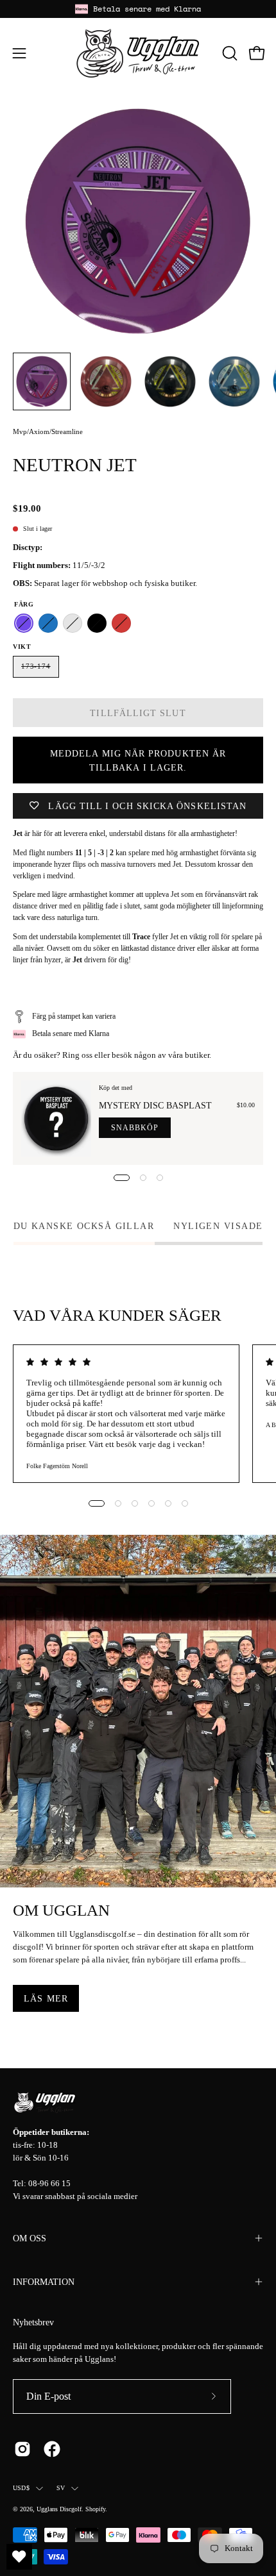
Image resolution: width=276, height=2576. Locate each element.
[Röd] (121, 623)
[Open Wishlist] (19, 2557)
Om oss (30, 2238)
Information (44, 2282)
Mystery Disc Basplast (155, 1105)
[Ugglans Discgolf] (138, 53)
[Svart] (97, 623)
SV (61, 2488)
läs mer (46, 1998)
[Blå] (48, 623)
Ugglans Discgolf (59, 2509)
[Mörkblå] (73, 623)
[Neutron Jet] (42, 381)
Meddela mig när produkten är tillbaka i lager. (138, 760)
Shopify (95, 2509)
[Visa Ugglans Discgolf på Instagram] (22, 2449)
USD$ (21, 2488)
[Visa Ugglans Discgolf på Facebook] (52, 2449)
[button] (229, 53)
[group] (138, 9)
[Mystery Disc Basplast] (56, 1118)
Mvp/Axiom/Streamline (48, 431)
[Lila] (24, 623)
